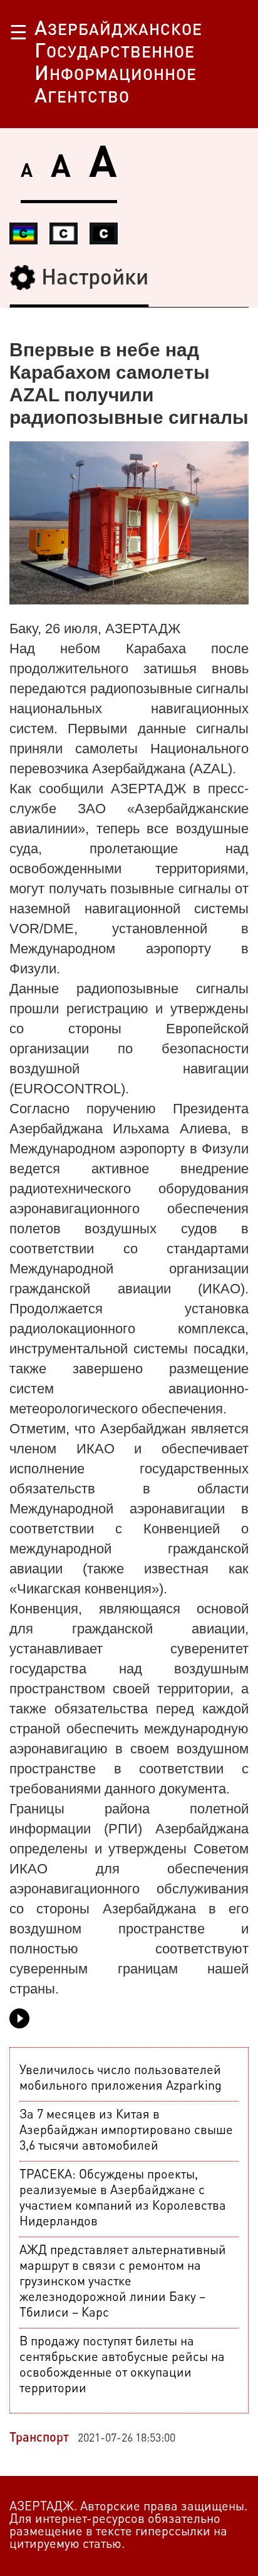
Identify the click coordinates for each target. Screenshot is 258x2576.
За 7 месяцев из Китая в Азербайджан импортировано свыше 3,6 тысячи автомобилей (126, 2131)
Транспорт (39, 2438)
